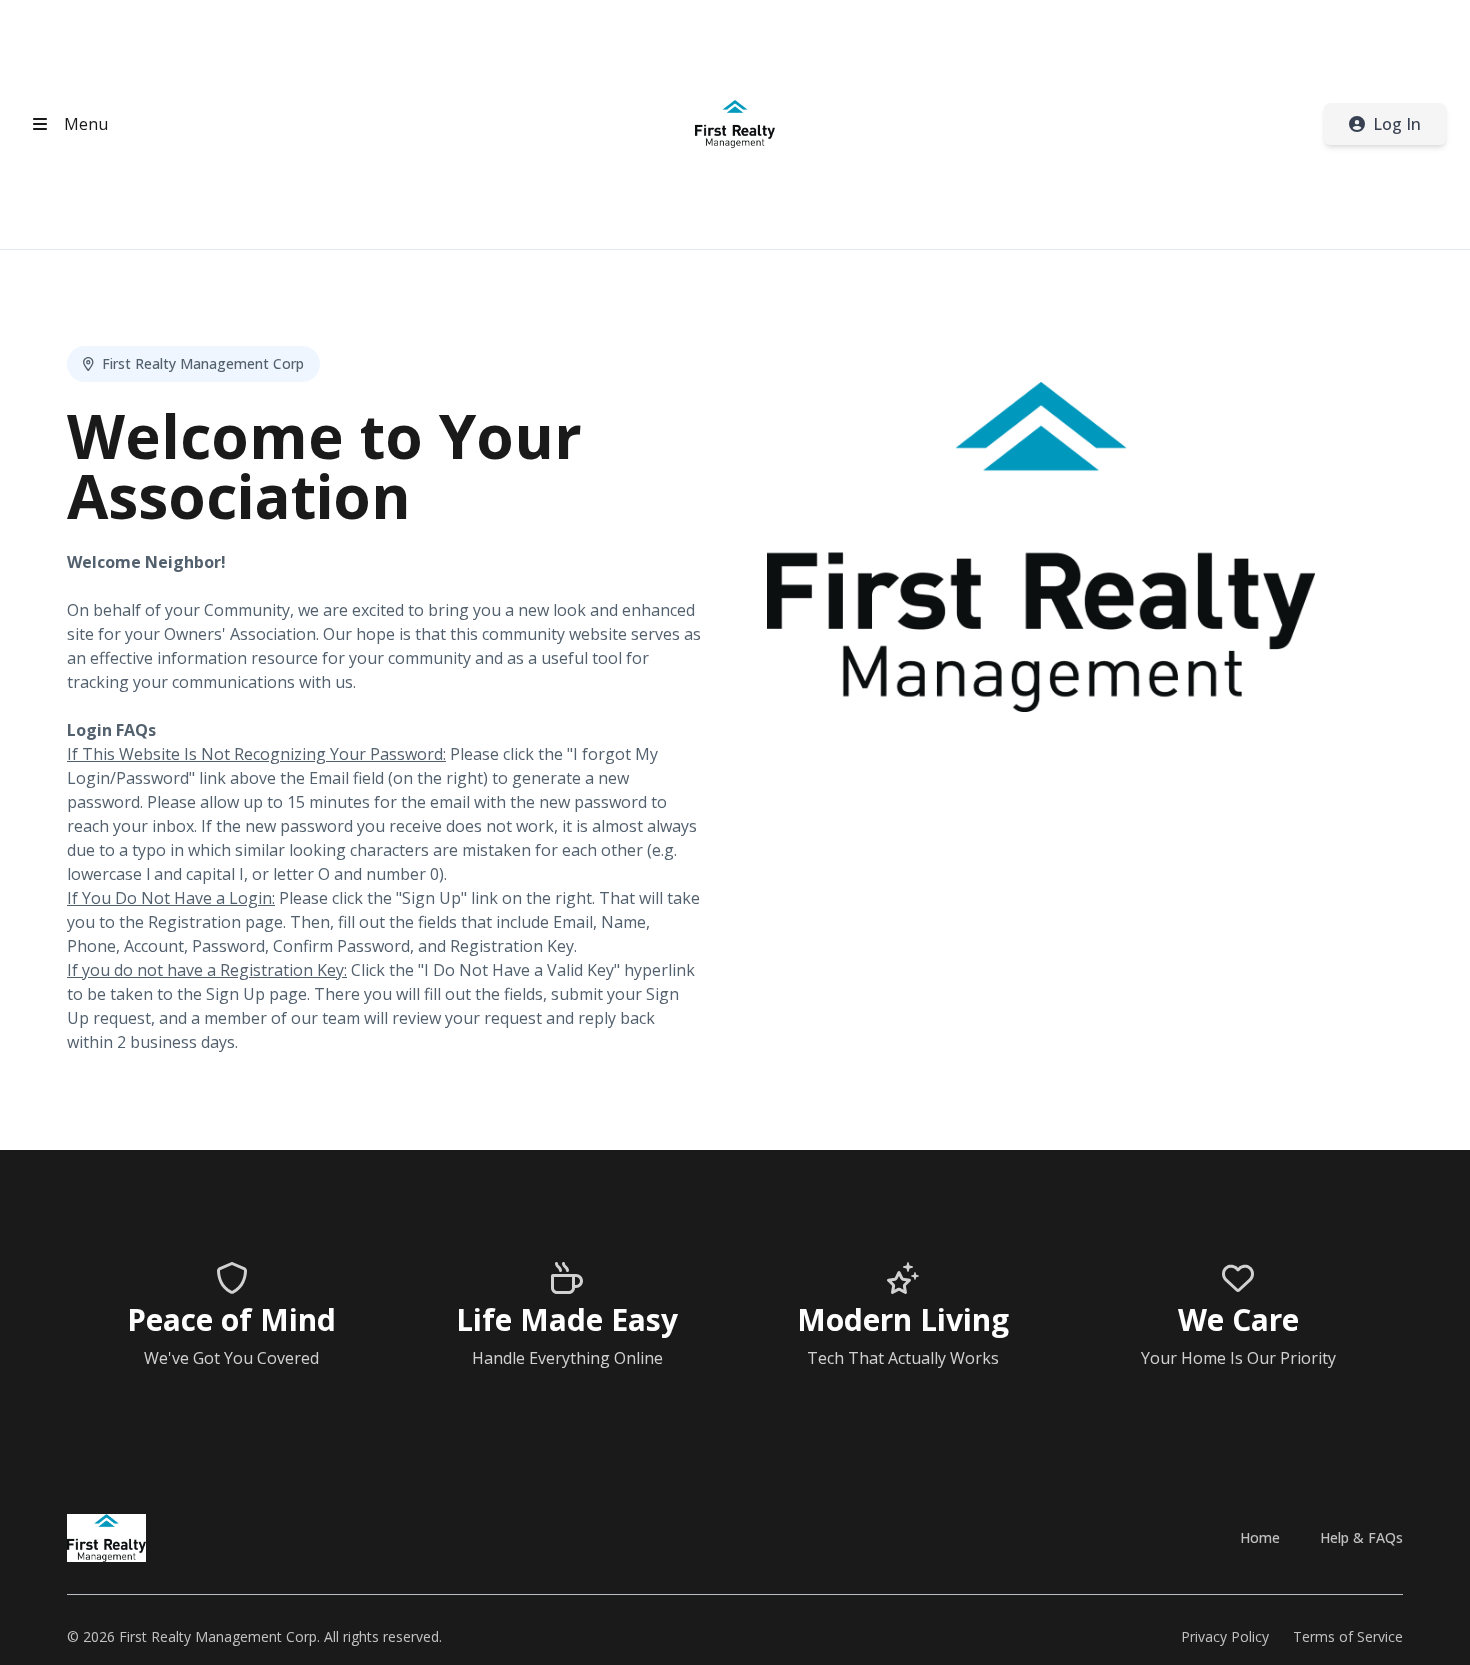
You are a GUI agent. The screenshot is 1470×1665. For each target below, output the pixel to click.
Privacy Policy (1225, 1636)
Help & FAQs (1361, 1537)
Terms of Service (1348, 1636)
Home (1260, 1537)
